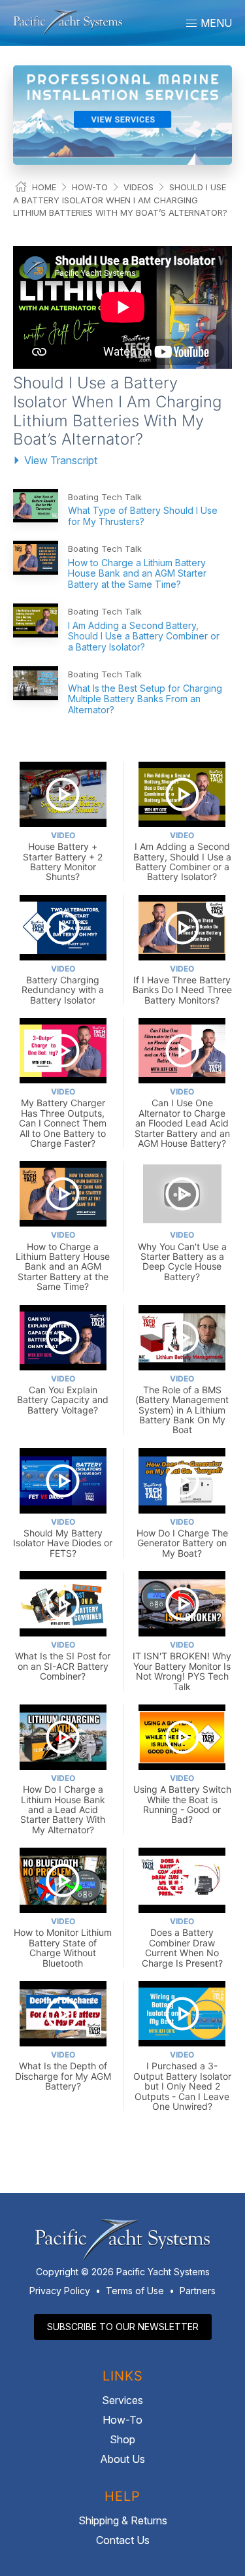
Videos (139, 187)
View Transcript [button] (61, 460)
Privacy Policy (60, 2291)
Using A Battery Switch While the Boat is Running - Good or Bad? (182, 1799)
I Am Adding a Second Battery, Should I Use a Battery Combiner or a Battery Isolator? (144, 636)
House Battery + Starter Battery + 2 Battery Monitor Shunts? (63, 856)
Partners (198, 2291)
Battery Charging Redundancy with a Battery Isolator (63, 985)
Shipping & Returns (123, 2520)
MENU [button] (215, 23)
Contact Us (123, 2540)
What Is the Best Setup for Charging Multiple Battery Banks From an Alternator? (145, 699)
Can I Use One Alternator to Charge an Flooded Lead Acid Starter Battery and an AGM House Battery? (182, 1118)
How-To (90, 187)
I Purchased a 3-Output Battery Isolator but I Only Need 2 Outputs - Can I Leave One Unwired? (182, 2081)
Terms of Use (135, 2291)
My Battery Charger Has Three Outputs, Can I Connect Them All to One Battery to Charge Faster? (63, 1118)
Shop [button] (122, 2439)
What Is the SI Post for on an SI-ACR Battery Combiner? (63, 1661)
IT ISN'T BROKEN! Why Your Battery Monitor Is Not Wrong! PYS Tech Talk (182, 1666)
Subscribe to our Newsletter (123, 2327)
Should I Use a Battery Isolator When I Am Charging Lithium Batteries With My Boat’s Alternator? (120, 200)
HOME (44, 187)
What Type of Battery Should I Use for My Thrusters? (143, 516)
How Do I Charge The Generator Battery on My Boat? (182, 1538)
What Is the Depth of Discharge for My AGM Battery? (63, 2071)
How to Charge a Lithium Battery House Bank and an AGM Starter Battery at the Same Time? (137, 574)
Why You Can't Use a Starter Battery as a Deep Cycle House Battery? (182, 1256)
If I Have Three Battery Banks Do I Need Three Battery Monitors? (182, 985)
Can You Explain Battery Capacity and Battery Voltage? (63, 1395)
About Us (122, 2459)
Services (122, 2400)
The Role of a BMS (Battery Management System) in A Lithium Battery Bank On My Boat (182, 1405)
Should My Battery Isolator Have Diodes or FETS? (63, 1538)
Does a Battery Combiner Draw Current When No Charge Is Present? (182, 1942)
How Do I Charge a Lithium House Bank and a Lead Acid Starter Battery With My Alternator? (63, 1804)
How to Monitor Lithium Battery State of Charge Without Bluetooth (63, 1942)
